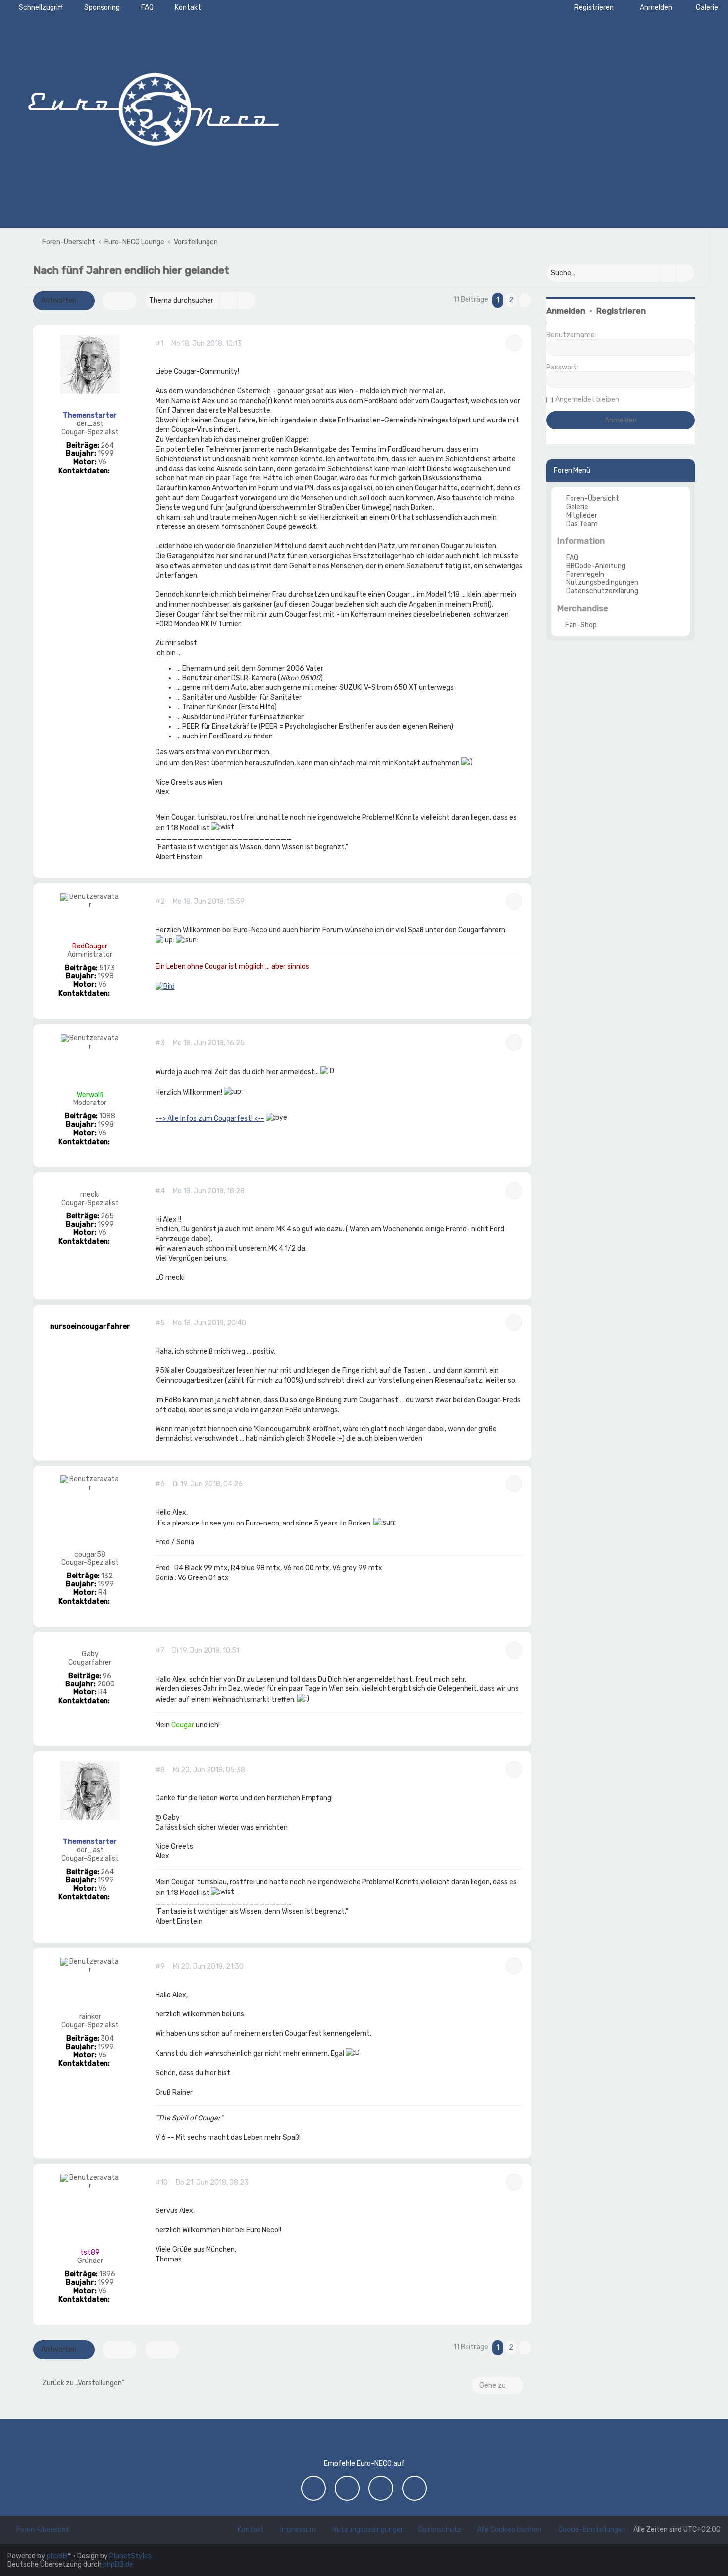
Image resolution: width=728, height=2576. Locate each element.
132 (107, 1576)
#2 (160, 902)
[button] (525, 300)
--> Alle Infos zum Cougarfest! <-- (210, 1119)
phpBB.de (118, 2564)
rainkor (90, 2017)
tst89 (90, 2252)
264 (107, 446)
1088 (107, 1116)
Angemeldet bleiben (587, 399)
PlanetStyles (130, 2556)
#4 (160, 1191)
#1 (159, 344)
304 (107, 2039)
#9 (160, 1967)
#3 (160, 1043)
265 (107, 1216)
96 (107, 1676)
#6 (160, 1484)
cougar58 (90, 1555)
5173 (107, 968)
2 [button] (511, 300)
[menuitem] (702, 8)
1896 (107, 2274)
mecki (90, 1195)
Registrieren (621, 311)
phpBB (57, 2556)
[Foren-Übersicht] (154, 106)
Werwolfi (90, 1095)
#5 (160, 1323)
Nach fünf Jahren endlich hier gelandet (131, 270)
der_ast (90, 424)
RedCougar (90, 946)
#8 (160, 1770)
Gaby (90, 1654)
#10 (162, 2183)
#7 (160, 1651)
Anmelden (566, 311)
